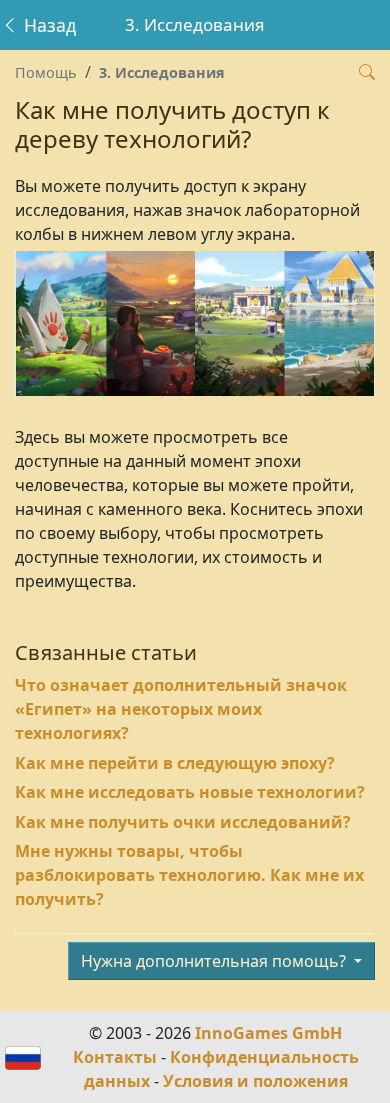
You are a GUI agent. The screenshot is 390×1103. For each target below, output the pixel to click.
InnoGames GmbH (268, 1033)
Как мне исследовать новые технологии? (190, 792)
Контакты (115, 1057)
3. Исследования (162, 72)
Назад (47, 25)
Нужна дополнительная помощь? (215, 961)
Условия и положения (255, 1081)
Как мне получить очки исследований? (183, 822)
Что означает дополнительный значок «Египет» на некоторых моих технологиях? (181, 709)
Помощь (46, 72)
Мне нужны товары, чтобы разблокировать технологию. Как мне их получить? (189, 875)
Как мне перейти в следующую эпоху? (175, 763)
